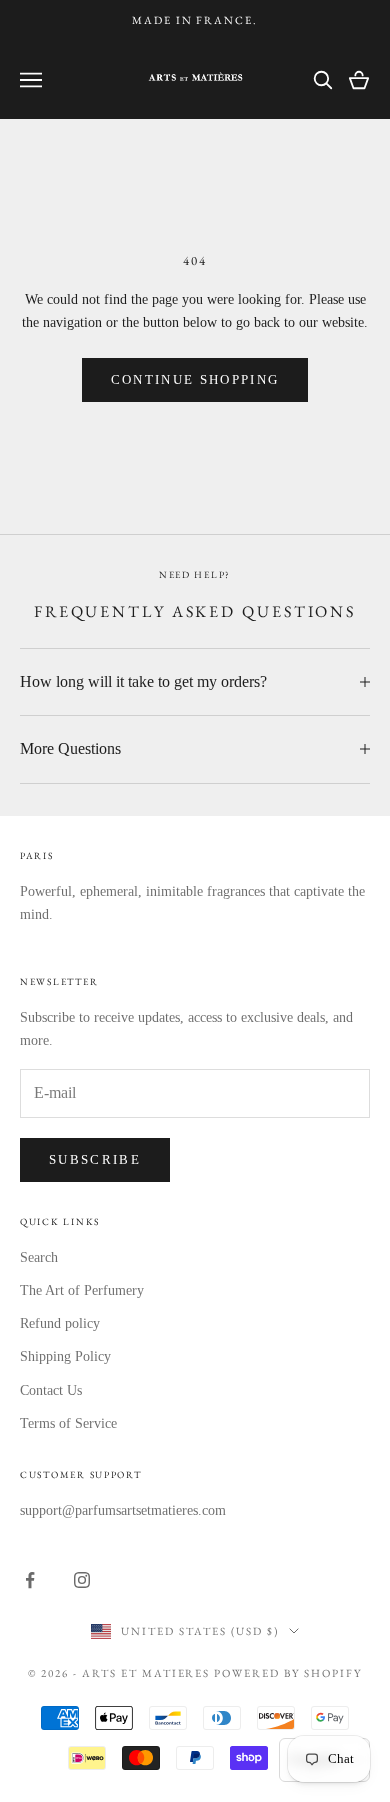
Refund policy (60, 1323)
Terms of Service (68, 1423)
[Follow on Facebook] (30, 1580)
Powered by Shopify (288, 1673)
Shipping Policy (65, 1356)
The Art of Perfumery (82, 1290)
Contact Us (51, 1390)
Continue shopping (195, 379)
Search (39, 1257)
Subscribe (95, 1159)
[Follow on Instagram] (82, 1580)
